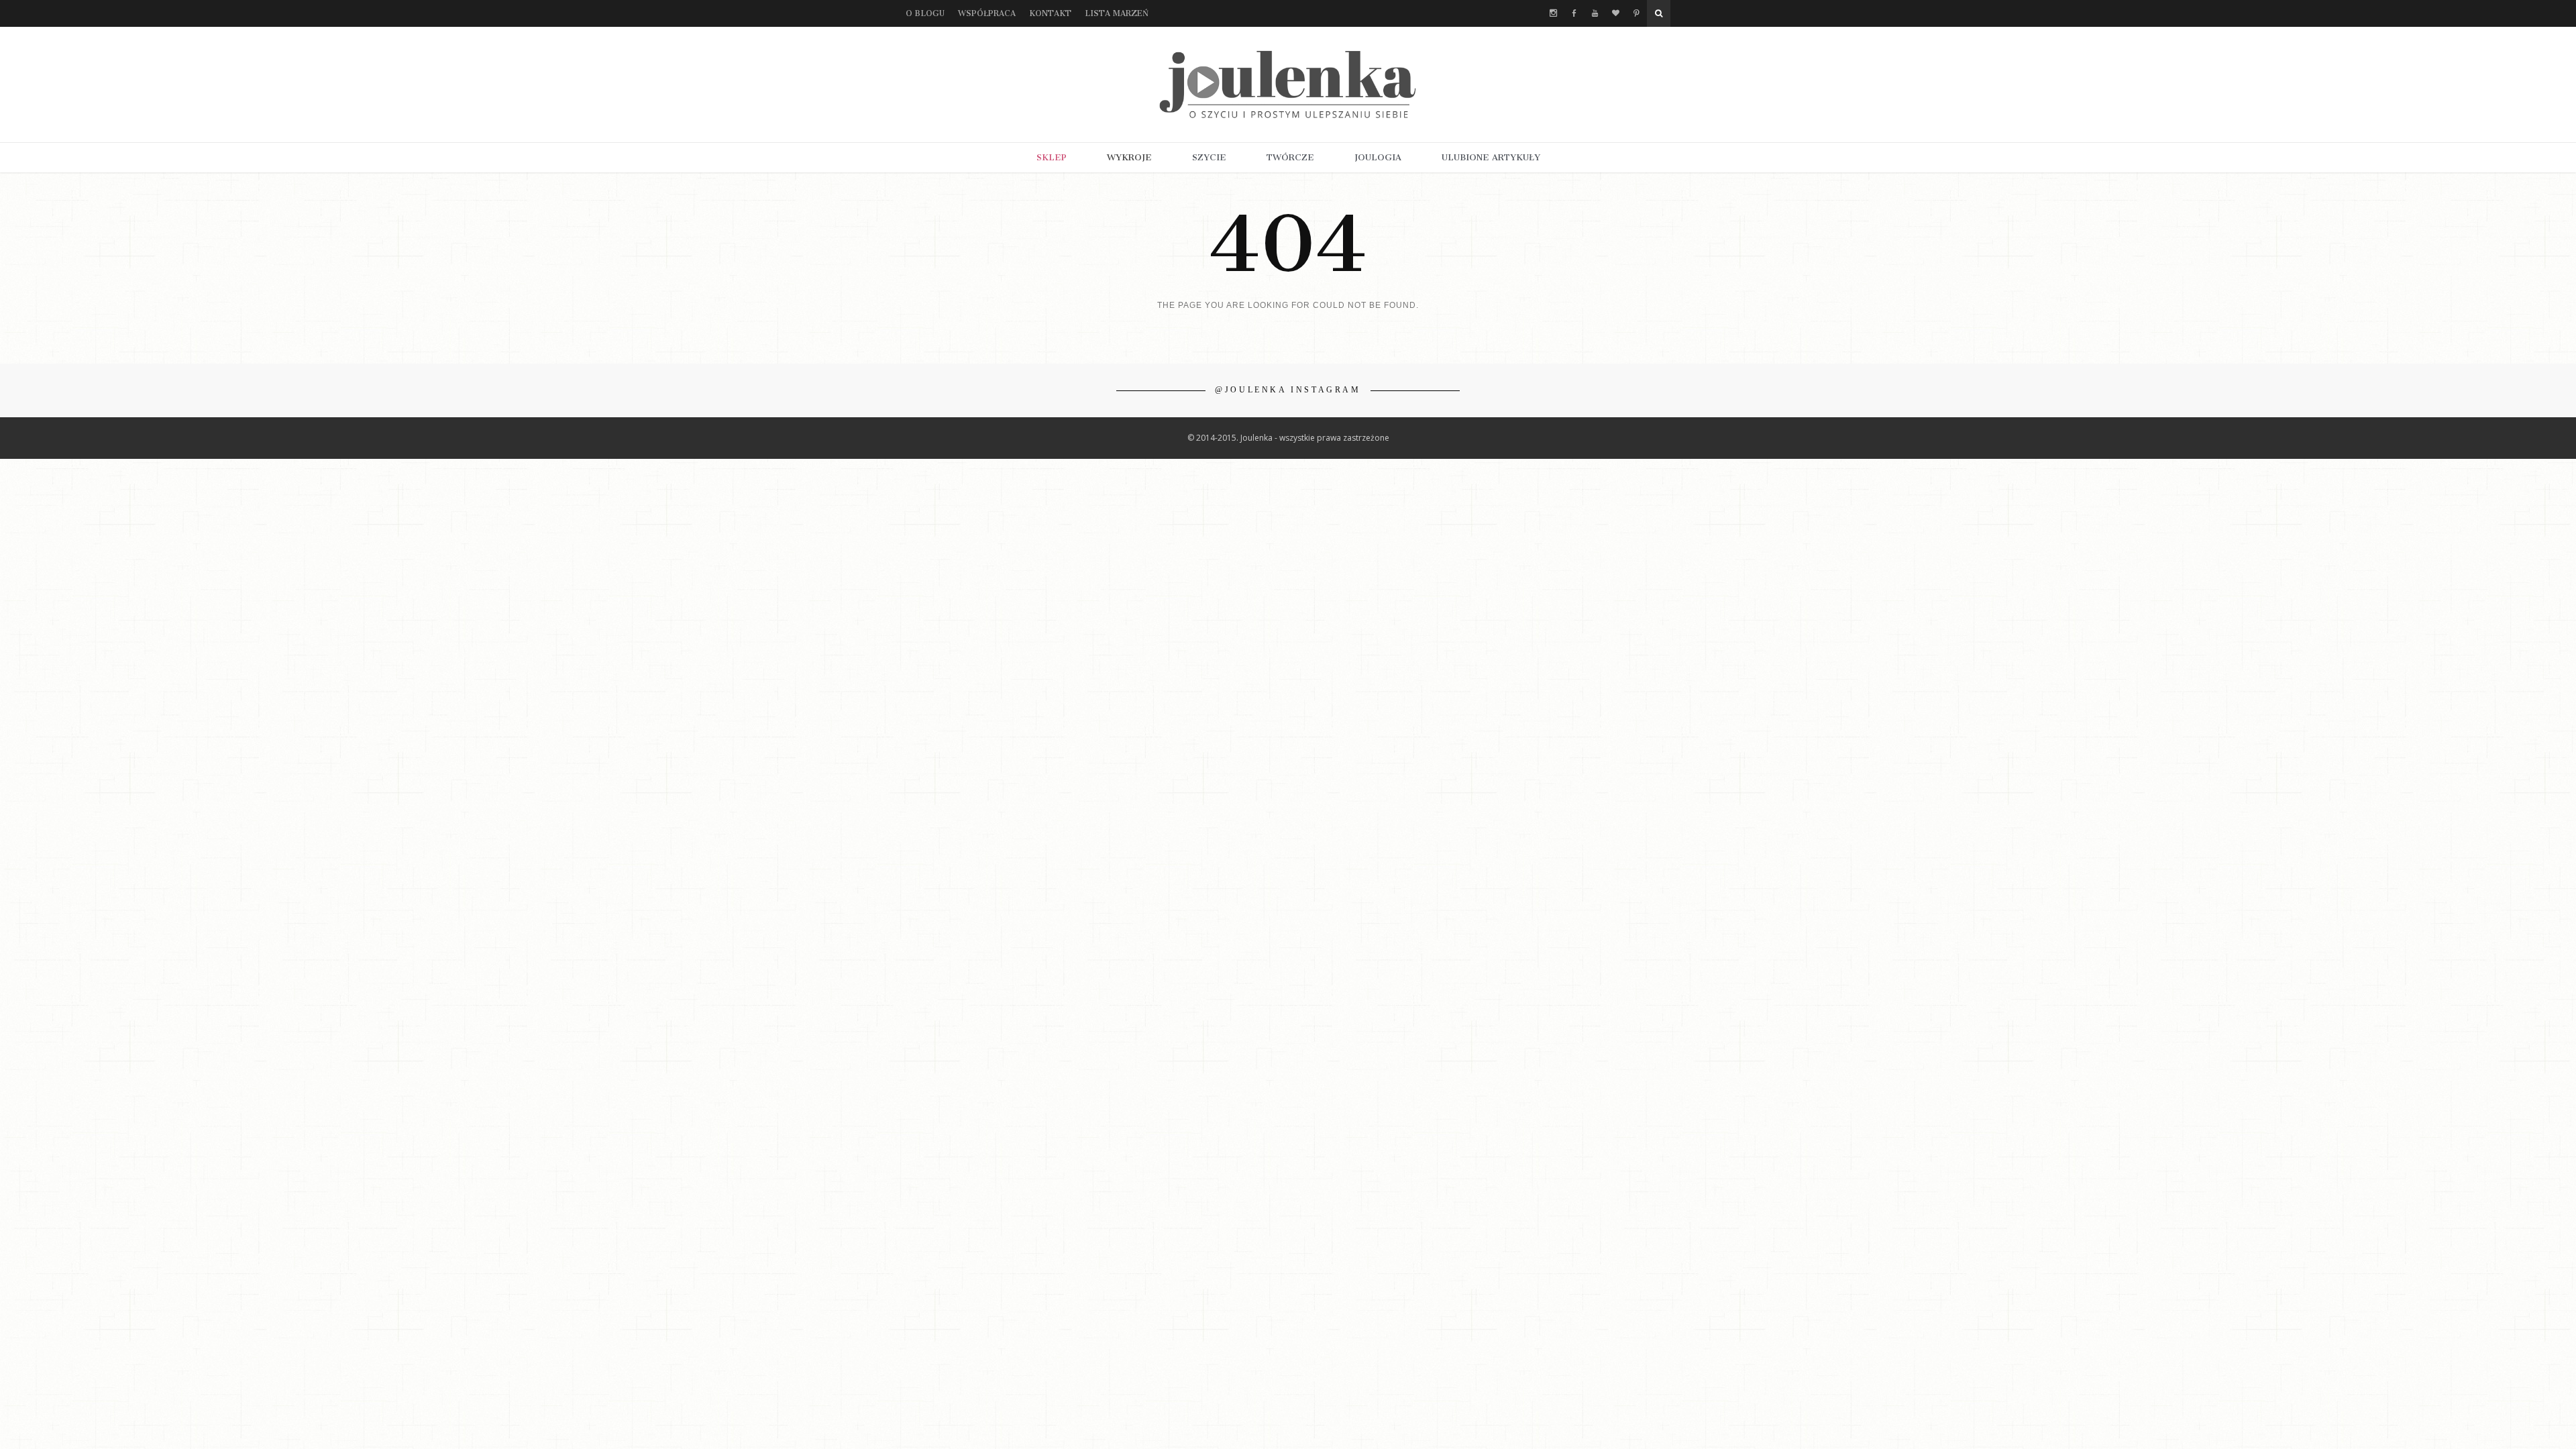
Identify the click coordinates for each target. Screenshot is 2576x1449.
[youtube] (1595, 13)
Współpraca (987, 13)
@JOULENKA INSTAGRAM (1288, 390)
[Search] (1659, 13)
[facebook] (1574, 13)
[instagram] (1553, 13)
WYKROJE (1129, 157)
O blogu (925, 13)
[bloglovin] (1616, 13)
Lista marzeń (1117, 13)
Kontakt (1050, 13)
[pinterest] (1636, 13)
